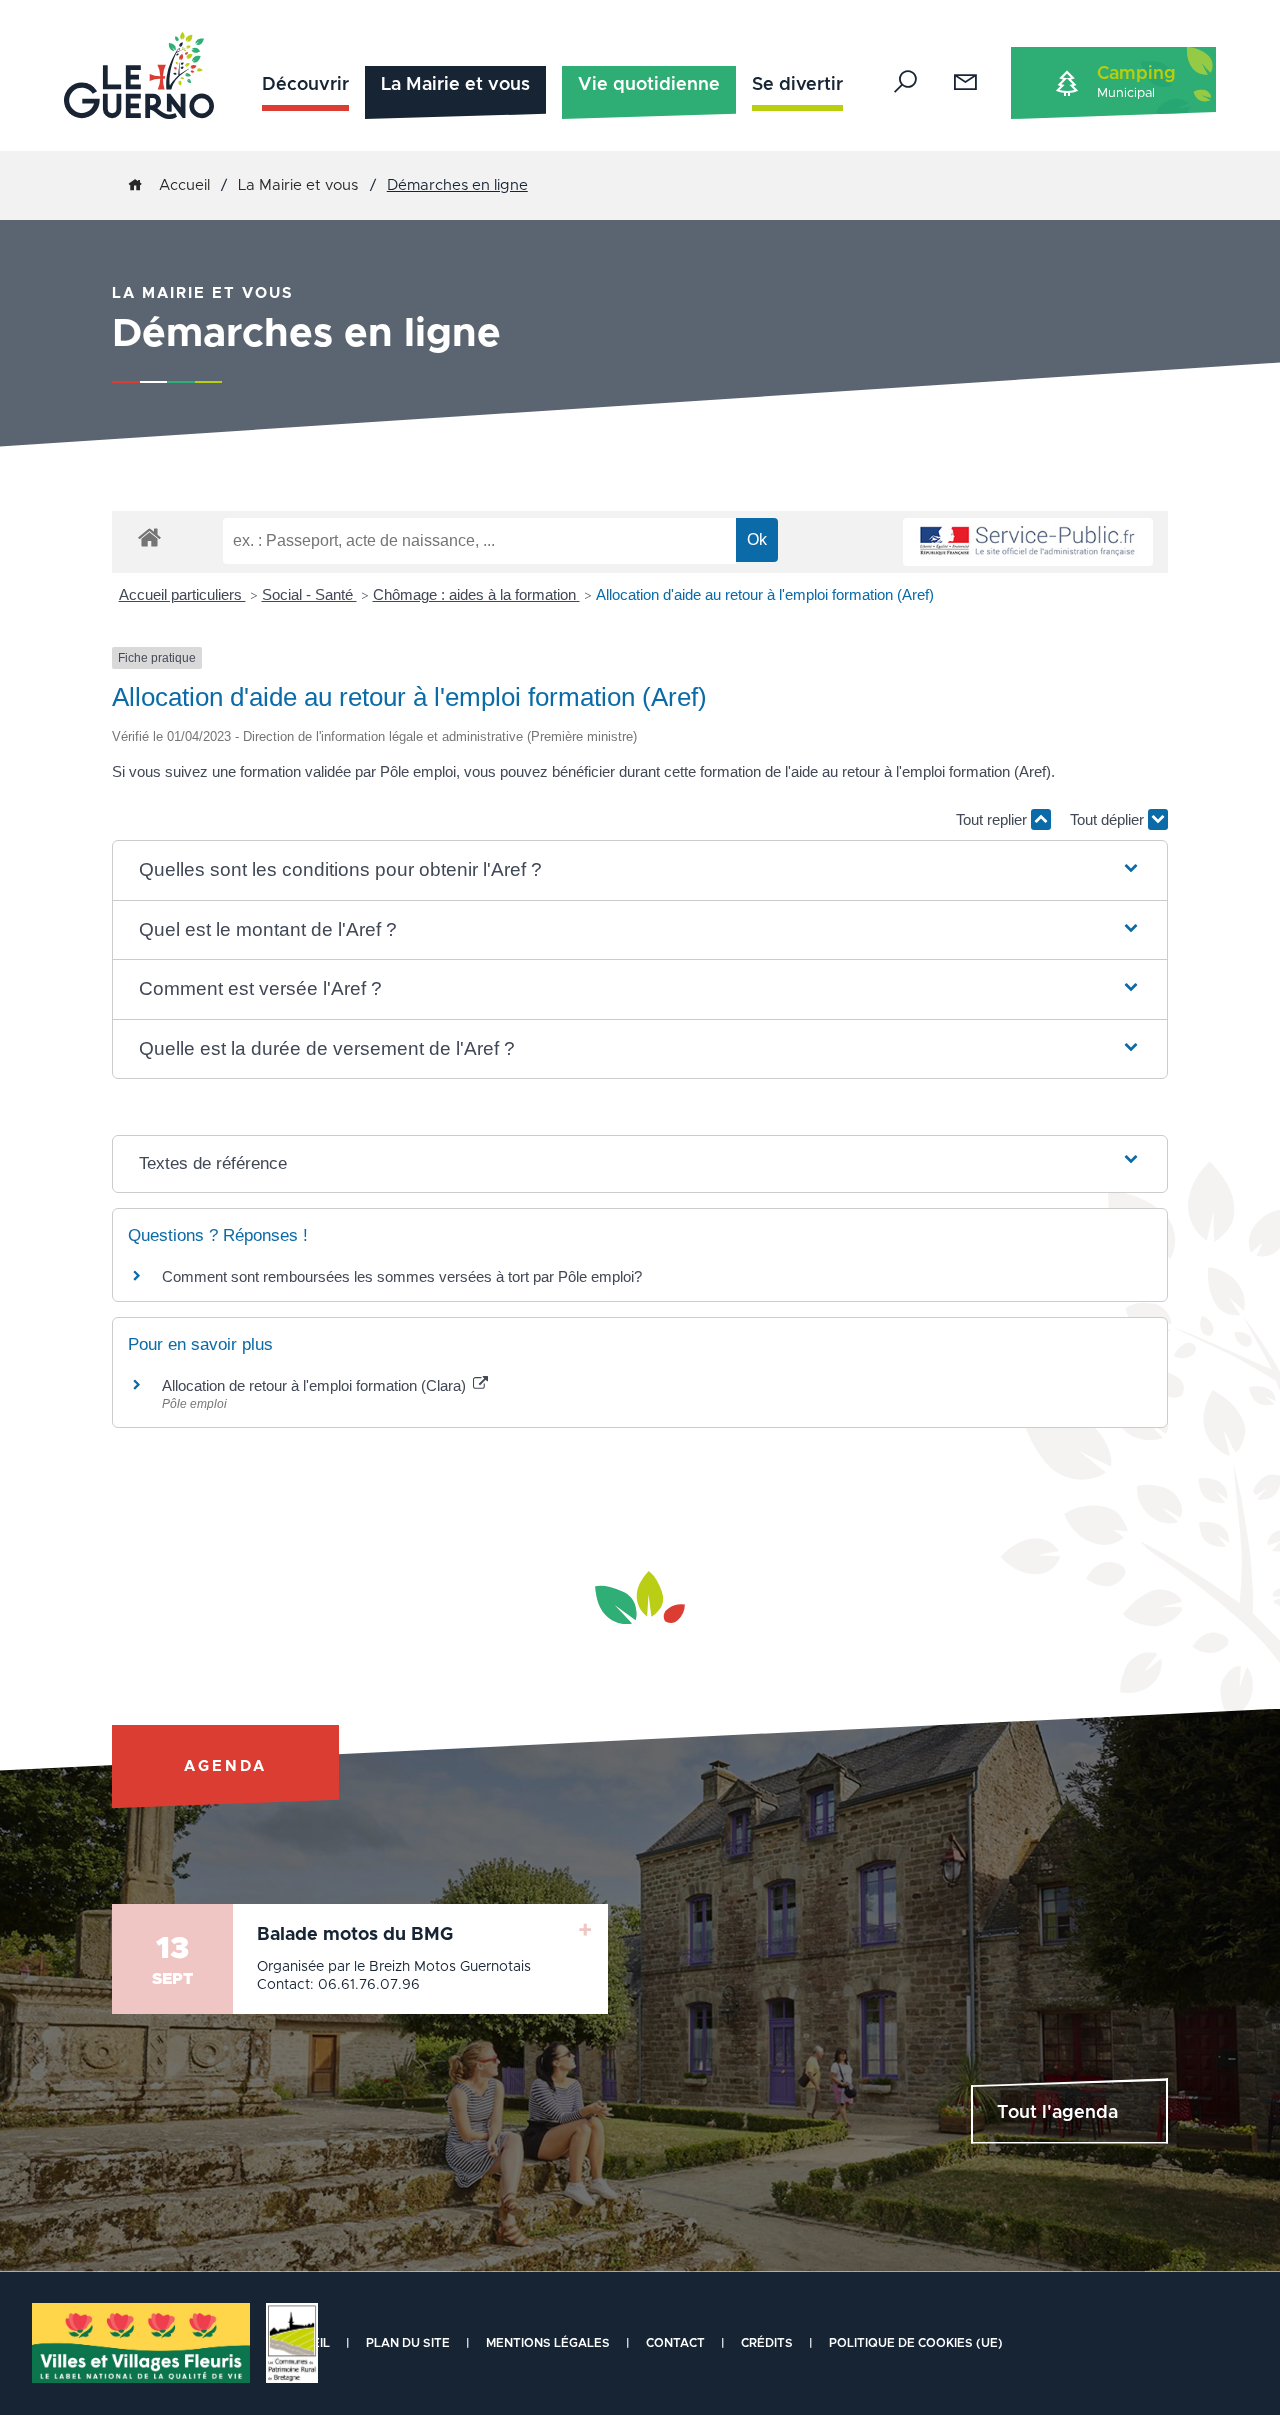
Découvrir (305, 85)
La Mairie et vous (455, 85)
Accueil (184, 185)
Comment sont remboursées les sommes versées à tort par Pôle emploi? (402, 1276)
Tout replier (993, 819)
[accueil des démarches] (149, 536)
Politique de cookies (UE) (916, 2343)
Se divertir (797, 85)
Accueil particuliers (182, 594)
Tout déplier (1109, 819)
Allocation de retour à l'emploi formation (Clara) (316, 1385)
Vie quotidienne (649, 85)
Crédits (767, 2343)
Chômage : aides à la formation (476, 594)
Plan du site (408, 2343)
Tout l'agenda (1057, 2113)
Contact (675, 2343)
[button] (640, 870)
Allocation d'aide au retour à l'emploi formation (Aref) (765, 594)
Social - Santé (309, 594)
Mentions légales (548, 2343)
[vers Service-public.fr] (1028, 542)
